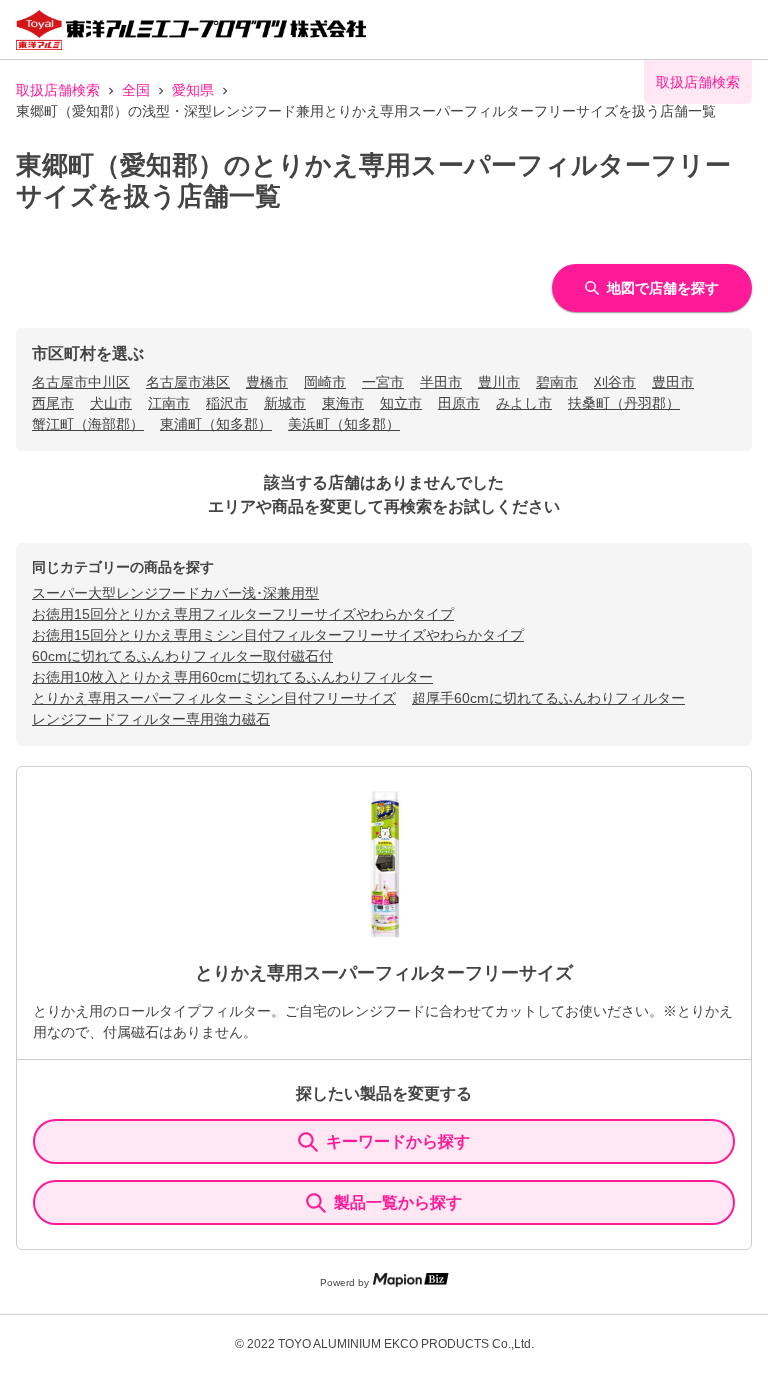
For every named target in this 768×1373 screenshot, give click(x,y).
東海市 (343, 403)
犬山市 (111, 403)
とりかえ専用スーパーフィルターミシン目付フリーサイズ (214, 698)
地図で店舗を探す (663, 288)
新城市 (285, 403)
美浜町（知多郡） (344, 424)
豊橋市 (267, 382)
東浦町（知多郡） (216, 424)
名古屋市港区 (188, 382)
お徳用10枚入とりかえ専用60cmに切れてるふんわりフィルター (232, 677)
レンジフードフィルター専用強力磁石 (151, 719)
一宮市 (383, 382)
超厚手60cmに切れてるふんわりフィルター (548, 698)
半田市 (441, 382)
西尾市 (53, 403)
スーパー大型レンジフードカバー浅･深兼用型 (175, 593)
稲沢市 (227, 403)
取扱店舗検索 (58, 90)
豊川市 (499, 382)
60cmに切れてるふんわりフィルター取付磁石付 (182, 656)
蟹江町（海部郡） (88, 424)
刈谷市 (615, 382)
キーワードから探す (398, 1141)
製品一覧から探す (398, 1202)
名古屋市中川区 (81, 382)
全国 (136, 90)
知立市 (401, 403)
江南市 (169, 403)
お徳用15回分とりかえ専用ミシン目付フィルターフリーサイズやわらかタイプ (278, 635)
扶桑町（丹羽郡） (624, 403)
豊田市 (673, 382)
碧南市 (557, 382)
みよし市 (524, 403)
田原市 (459, 403)
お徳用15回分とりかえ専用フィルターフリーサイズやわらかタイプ (243, 614)
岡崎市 (325, 382)
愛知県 (193, 90)
